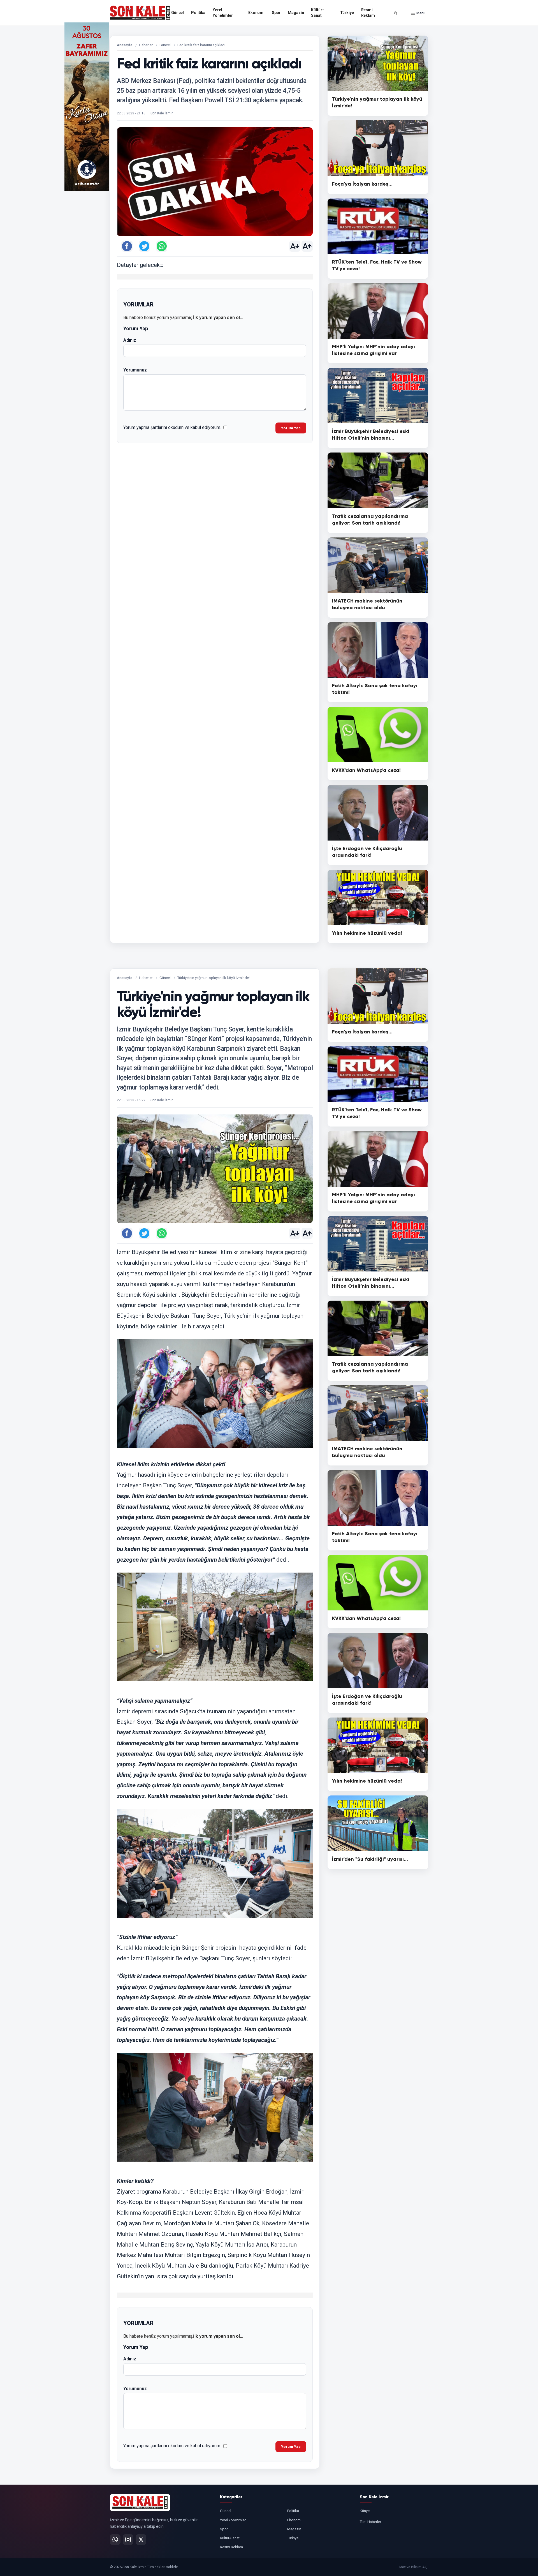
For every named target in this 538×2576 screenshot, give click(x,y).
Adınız (130, 340)
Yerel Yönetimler (223, 13)
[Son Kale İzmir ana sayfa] (140, 2503)
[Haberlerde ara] (396, 13)
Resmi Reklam (368, 13)
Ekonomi (256, 13)
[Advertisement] (451, 107)
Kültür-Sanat (317, 13)
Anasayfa (125, 45)
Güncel (178, 13)
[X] (141, 2540)
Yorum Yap (291, 428)
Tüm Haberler (370, 2522)
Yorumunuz (135, 370)
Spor (276, 13)
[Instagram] (128, 2540)
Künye (365, 2511)
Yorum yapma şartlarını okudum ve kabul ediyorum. (172, 427)
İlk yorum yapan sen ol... (218, 318)
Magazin (296, 13)
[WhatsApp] (115, 2540)
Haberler (146, 45)
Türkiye (347, 13)
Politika (198, 13)
